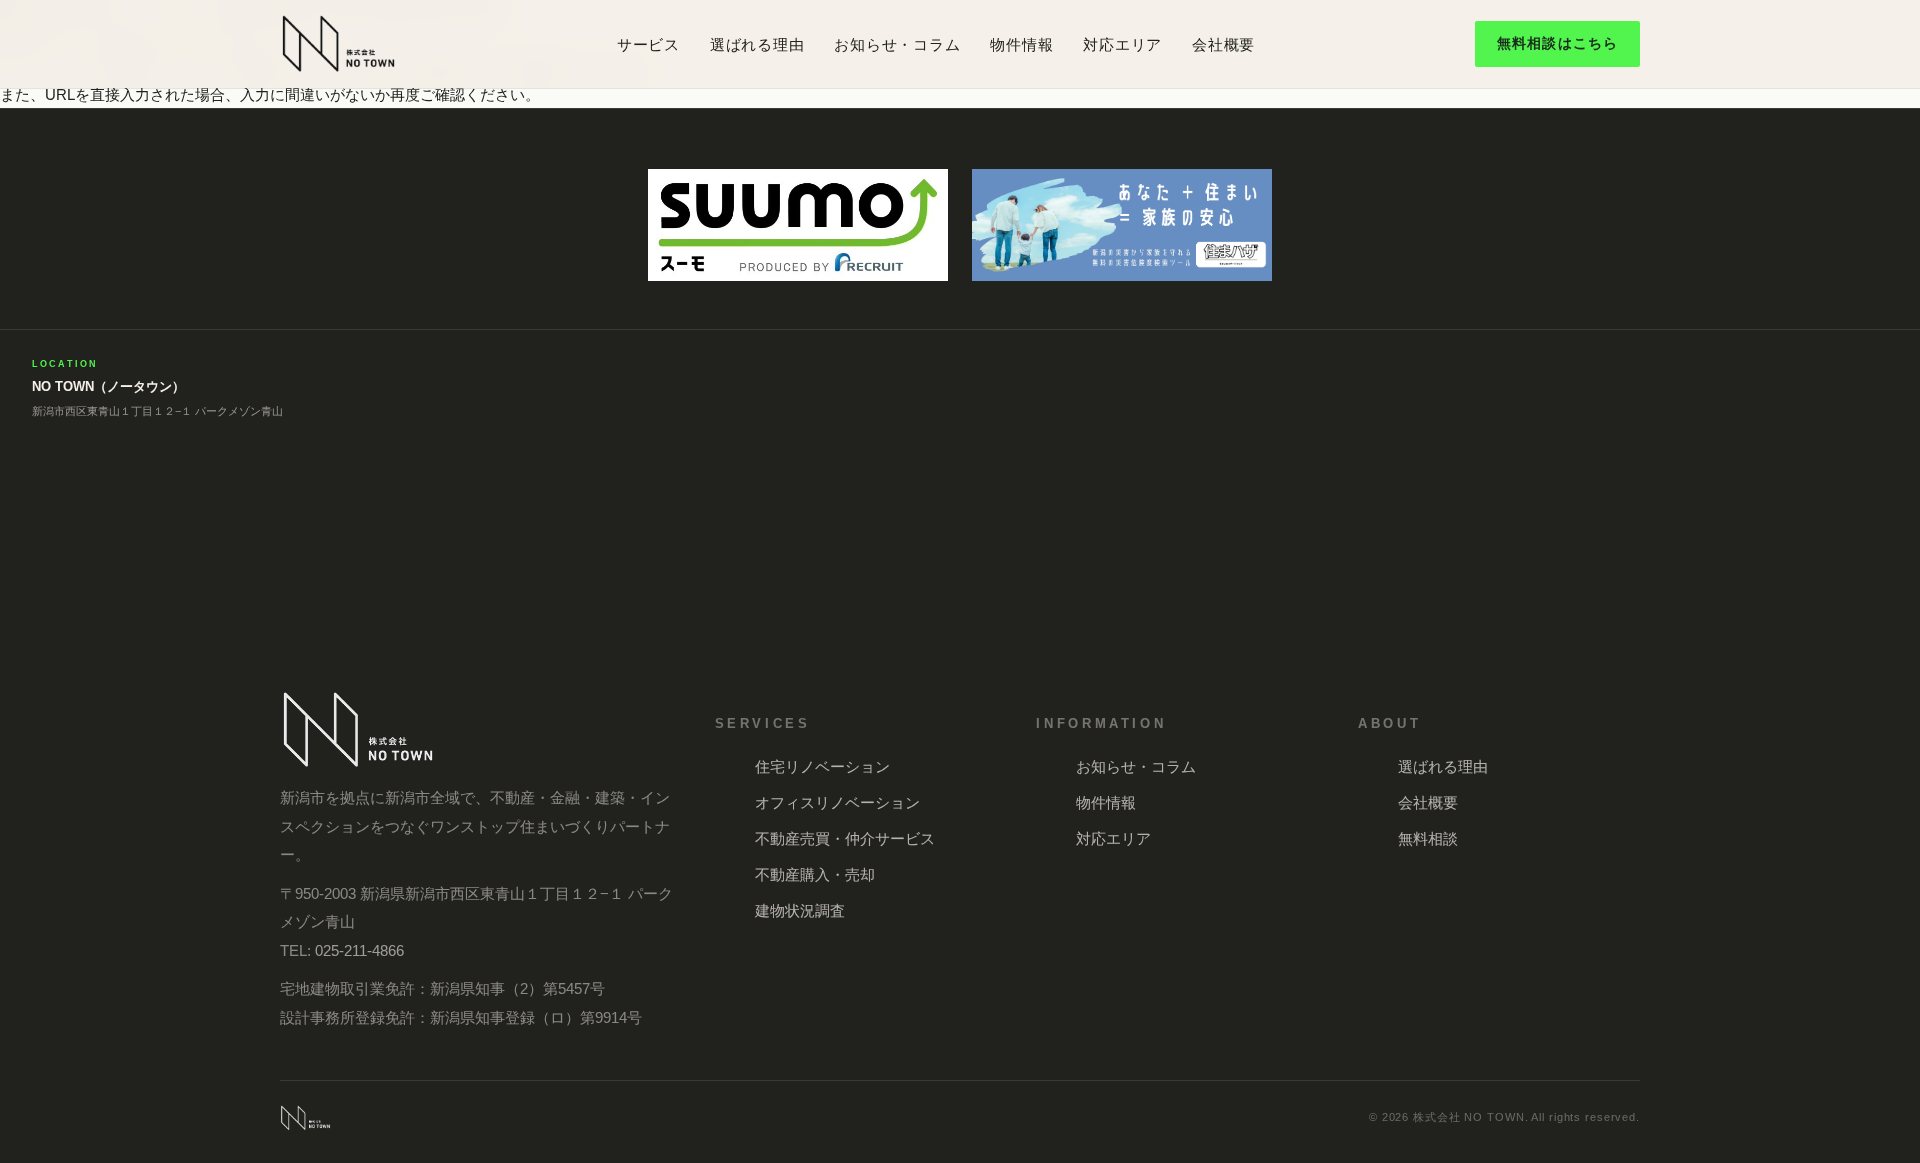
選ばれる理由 (757, 44)
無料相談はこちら (1557, 43)
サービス (648, 44)
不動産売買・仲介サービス (845, 838)
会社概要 (1223, 44)
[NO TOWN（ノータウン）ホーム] (338, 44)
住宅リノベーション (822, 766)
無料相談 (1428, 838)
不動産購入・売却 (815, 874)
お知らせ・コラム (897, 44)
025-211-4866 (359, 950)
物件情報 (1021, 44)
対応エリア (1122, 44)
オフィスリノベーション (837, 802)
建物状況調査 (800, 910)
